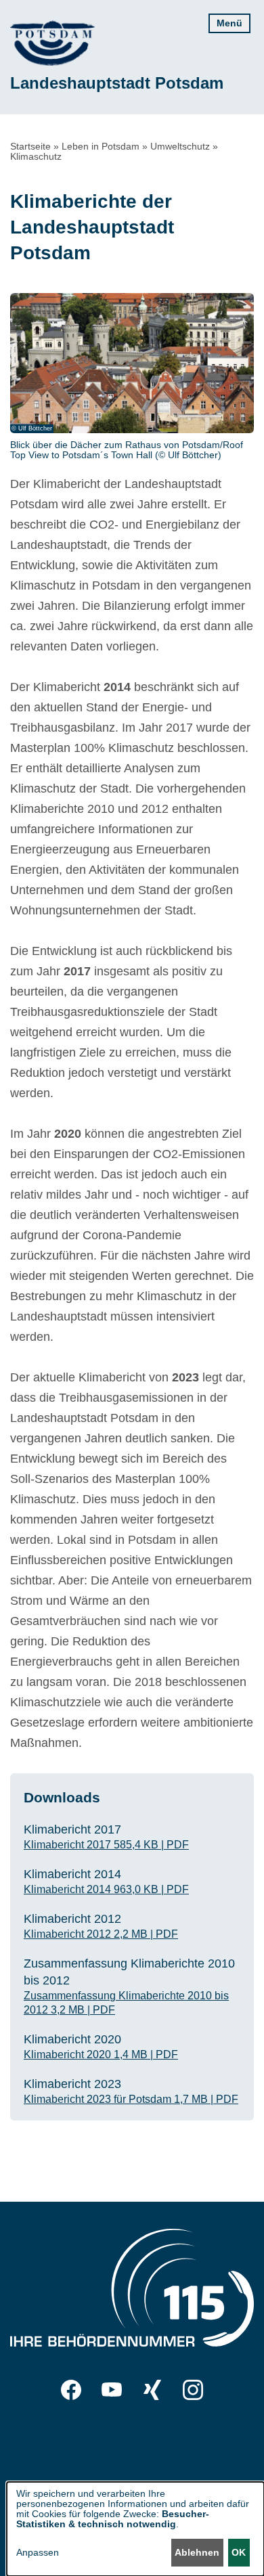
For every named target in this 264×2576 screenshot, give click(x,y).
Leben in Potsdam (101, 146)
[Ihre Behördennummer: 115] (132, 2291)
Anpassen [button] (38, 2553)
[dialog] (135, 2529)
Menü (229, 23)
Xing (152, 2390)
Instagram (193, 2390)
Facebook (71, 2390)
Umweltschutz (180, 146)
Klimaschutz (36, 156)
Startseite (30, 146)
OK (239, 2552)
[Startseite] (52, 43)
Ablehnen (197, 2552)
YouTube (112, 2390)
